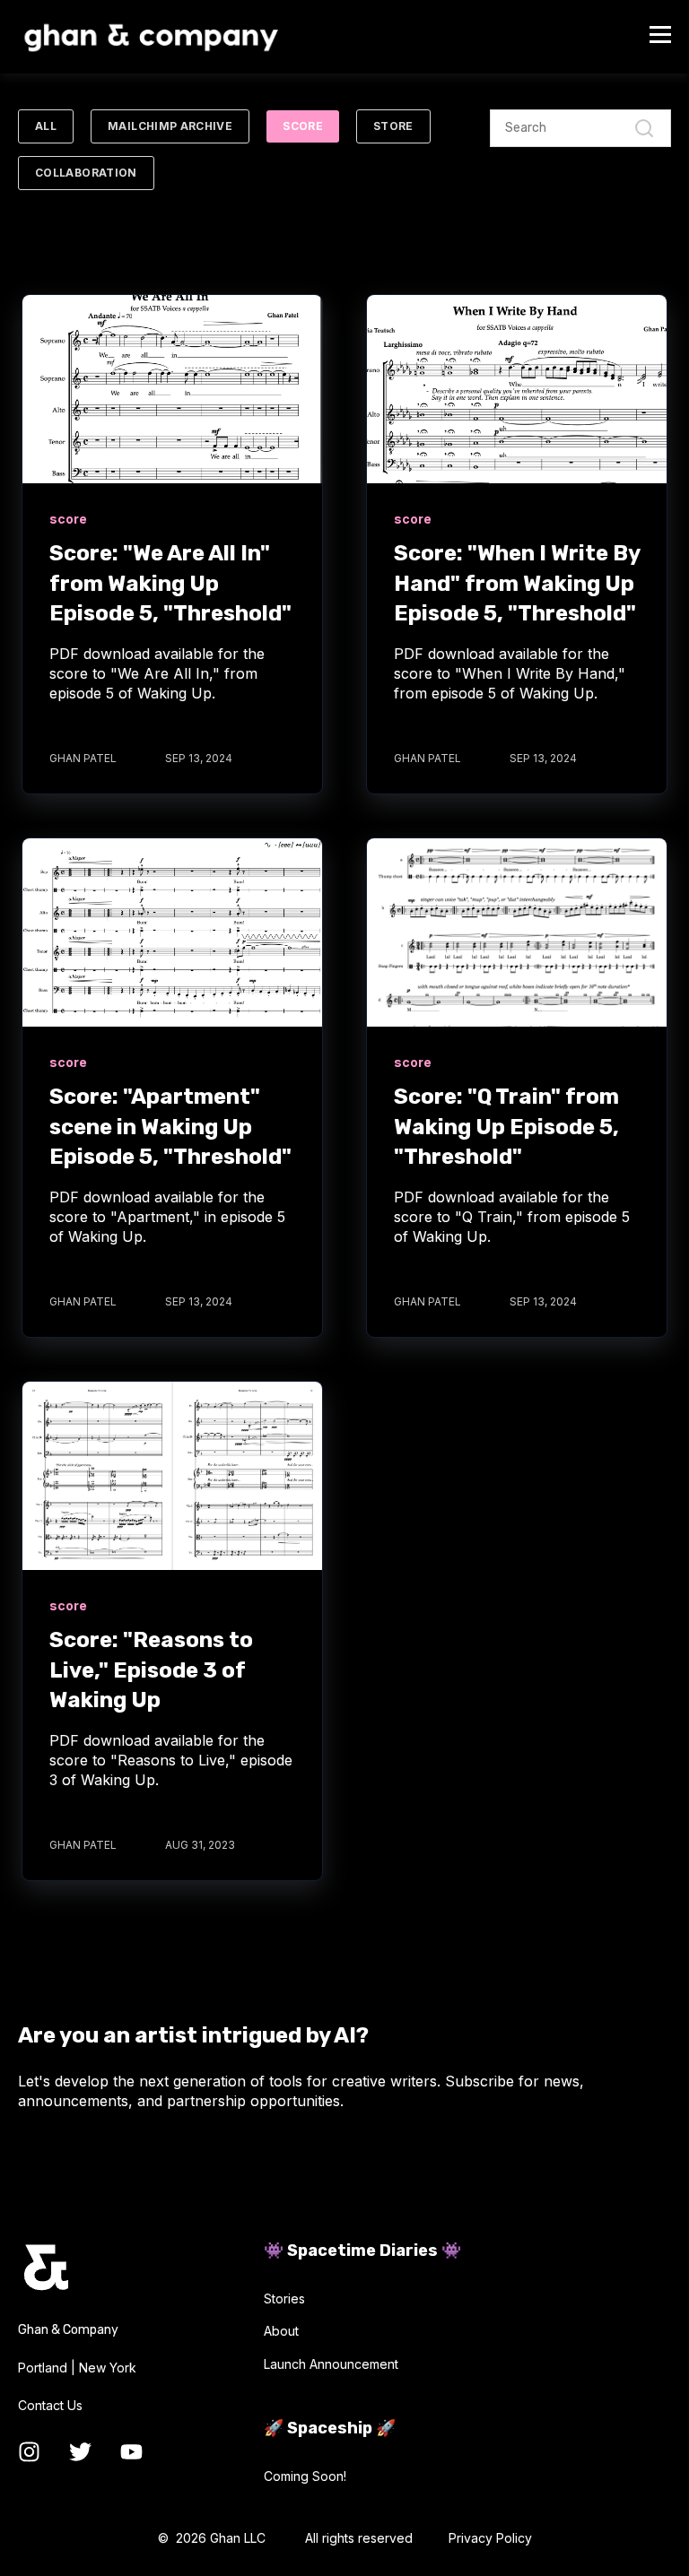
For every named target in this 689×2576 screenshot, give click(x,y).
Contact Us (50, 2405)
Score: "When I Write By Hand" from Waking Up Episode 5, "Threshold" (517, 583)
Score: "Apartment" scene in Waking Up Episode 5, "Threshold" (170, 1127)
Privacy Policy (490, 2538)
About (281, 2331)
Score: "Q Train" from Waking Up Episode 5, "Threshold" (506, 1127)
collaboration (86, 173)
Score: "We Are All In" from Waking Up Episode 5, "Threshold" (170, 583)
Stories (284, 2298)
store (393, 126)
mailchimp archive (170, 126)
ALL (46, 126)
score (303, 126)
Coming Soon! (305, 2476)
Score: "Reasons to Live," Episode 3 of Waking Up (151, 1670)
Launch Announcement (331, 2364)
